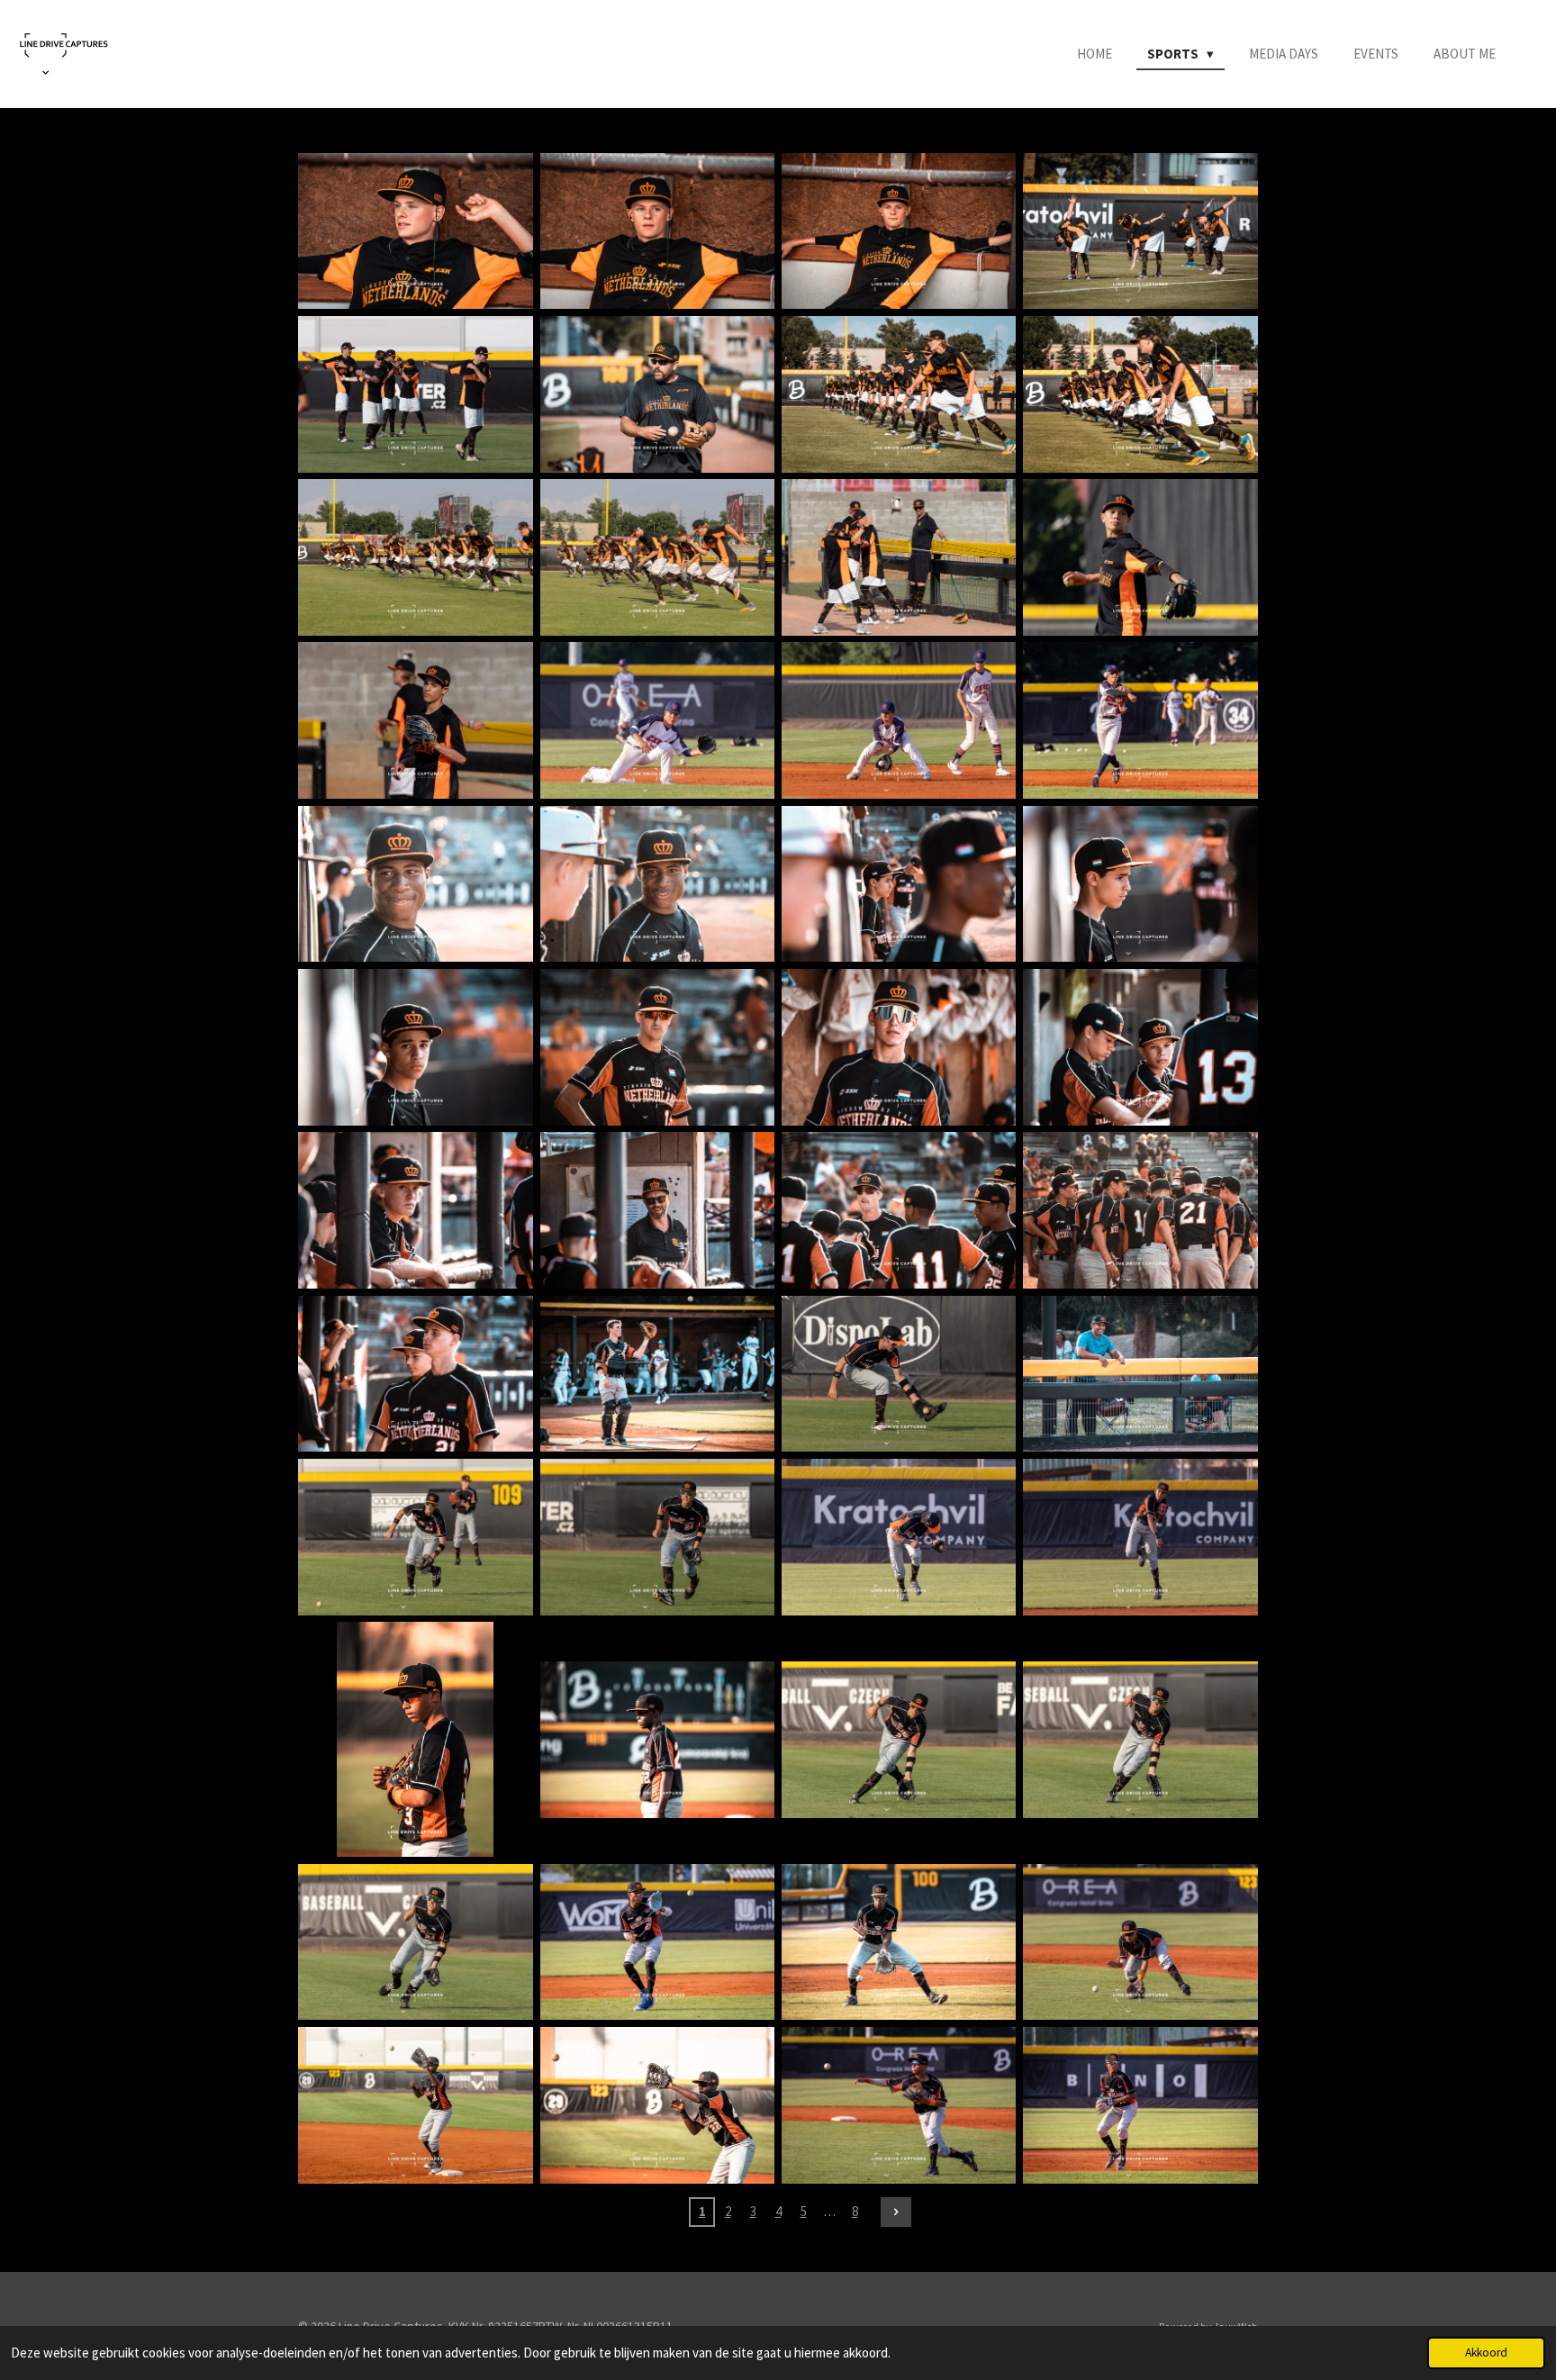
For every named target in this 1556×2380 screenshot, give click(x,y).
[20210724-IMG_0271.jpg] (1140, 721)
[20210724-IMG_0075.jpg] (415, 557)
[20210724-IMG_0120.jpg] (1140, 557)
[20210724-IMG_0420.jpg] (657, 2105)
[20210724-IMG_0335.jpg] (1140, 1211)
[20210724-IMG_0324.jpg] (1140, 1047)
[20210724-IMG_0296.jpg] (415, 884)
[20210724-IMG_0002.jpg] (657, 231)
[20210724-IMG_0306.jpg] (1140, 884)
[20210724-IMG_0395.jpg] (899, 1942)
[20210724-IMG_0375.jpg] (899, 1537)
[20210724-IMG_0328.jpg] (415, 1211)
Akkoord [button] (1486, 2353)
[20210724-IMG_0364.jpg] (1140, 1374)
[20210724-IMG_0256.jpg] (657, 721)
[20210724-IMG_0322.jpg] (899, 1047)
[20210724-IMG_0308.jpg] (415, 1047)
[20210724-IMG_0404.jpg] (1140, 1942)
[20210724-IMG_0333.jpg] (899, 1211)
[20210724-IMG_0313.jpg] (657, 1047)
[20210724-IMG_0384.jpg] (415, 1942)
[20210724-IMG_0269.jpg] (899, 721)
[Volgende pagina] (896, 2213)
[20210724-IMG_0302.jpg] (899, 884)
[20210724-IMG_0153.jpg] (415, 721)
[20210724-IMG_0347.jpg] (657, 1374)
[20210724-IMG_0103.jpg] (899, 557)
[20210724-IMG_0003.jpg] (899, 231)
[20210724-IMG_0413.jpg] (415, 2105)
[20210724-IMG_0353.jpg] (899, 1374)
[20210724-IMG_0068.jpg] (899, 394)
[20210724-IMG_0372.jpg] (657, 1537)
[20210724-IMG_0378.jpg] (415, 1739)
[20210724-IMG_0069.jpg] (1140, 394)
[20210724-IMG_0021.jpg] (657, 394)
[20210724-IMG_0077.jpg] (657, 557)
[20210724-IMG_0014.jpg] (415, 394)
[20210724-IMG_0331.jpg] (657, 1211)
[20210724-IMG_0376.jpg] (1140, 1537)
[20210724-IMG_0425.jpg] (899, 2105)
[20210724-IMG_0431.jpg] (1140, 2105)
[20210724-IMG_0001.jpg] (415, 231)
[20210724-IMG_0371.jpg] (415, 1537)
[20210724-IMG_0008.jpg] (1140, 231)
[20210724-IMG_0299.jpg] (657, 884)
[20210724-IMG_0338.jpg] (415, 1374)
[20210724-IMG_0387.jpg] (657, 1942)
